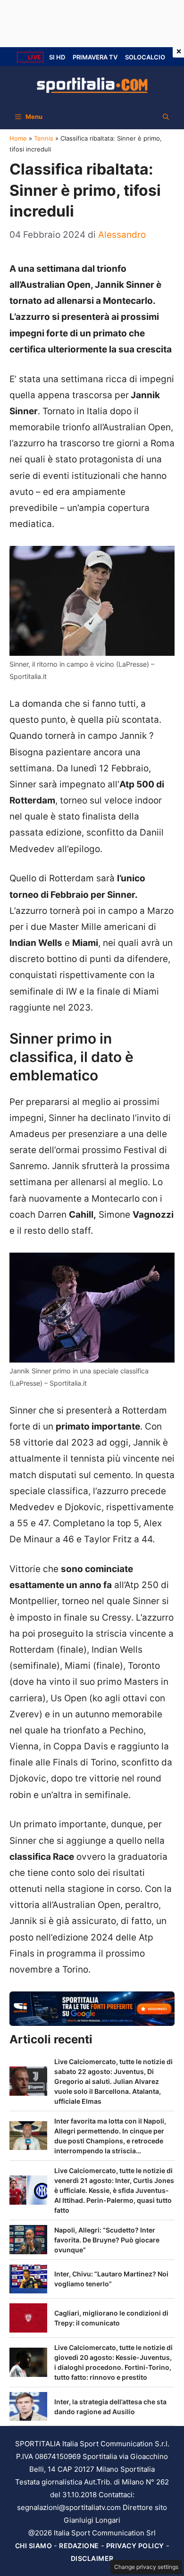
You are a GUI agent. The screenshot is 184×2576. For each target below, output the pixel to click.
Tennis (44, 138)
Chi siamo (34, 2546)
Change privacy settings (146, 2567)
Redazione (79, 2546)
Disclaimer (92, 2558)
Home (18, 138)
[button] (166, 117)
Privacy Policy (135, 2546)
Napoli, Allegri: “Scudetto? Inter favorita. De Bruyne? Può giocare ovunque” (107, 2240)
